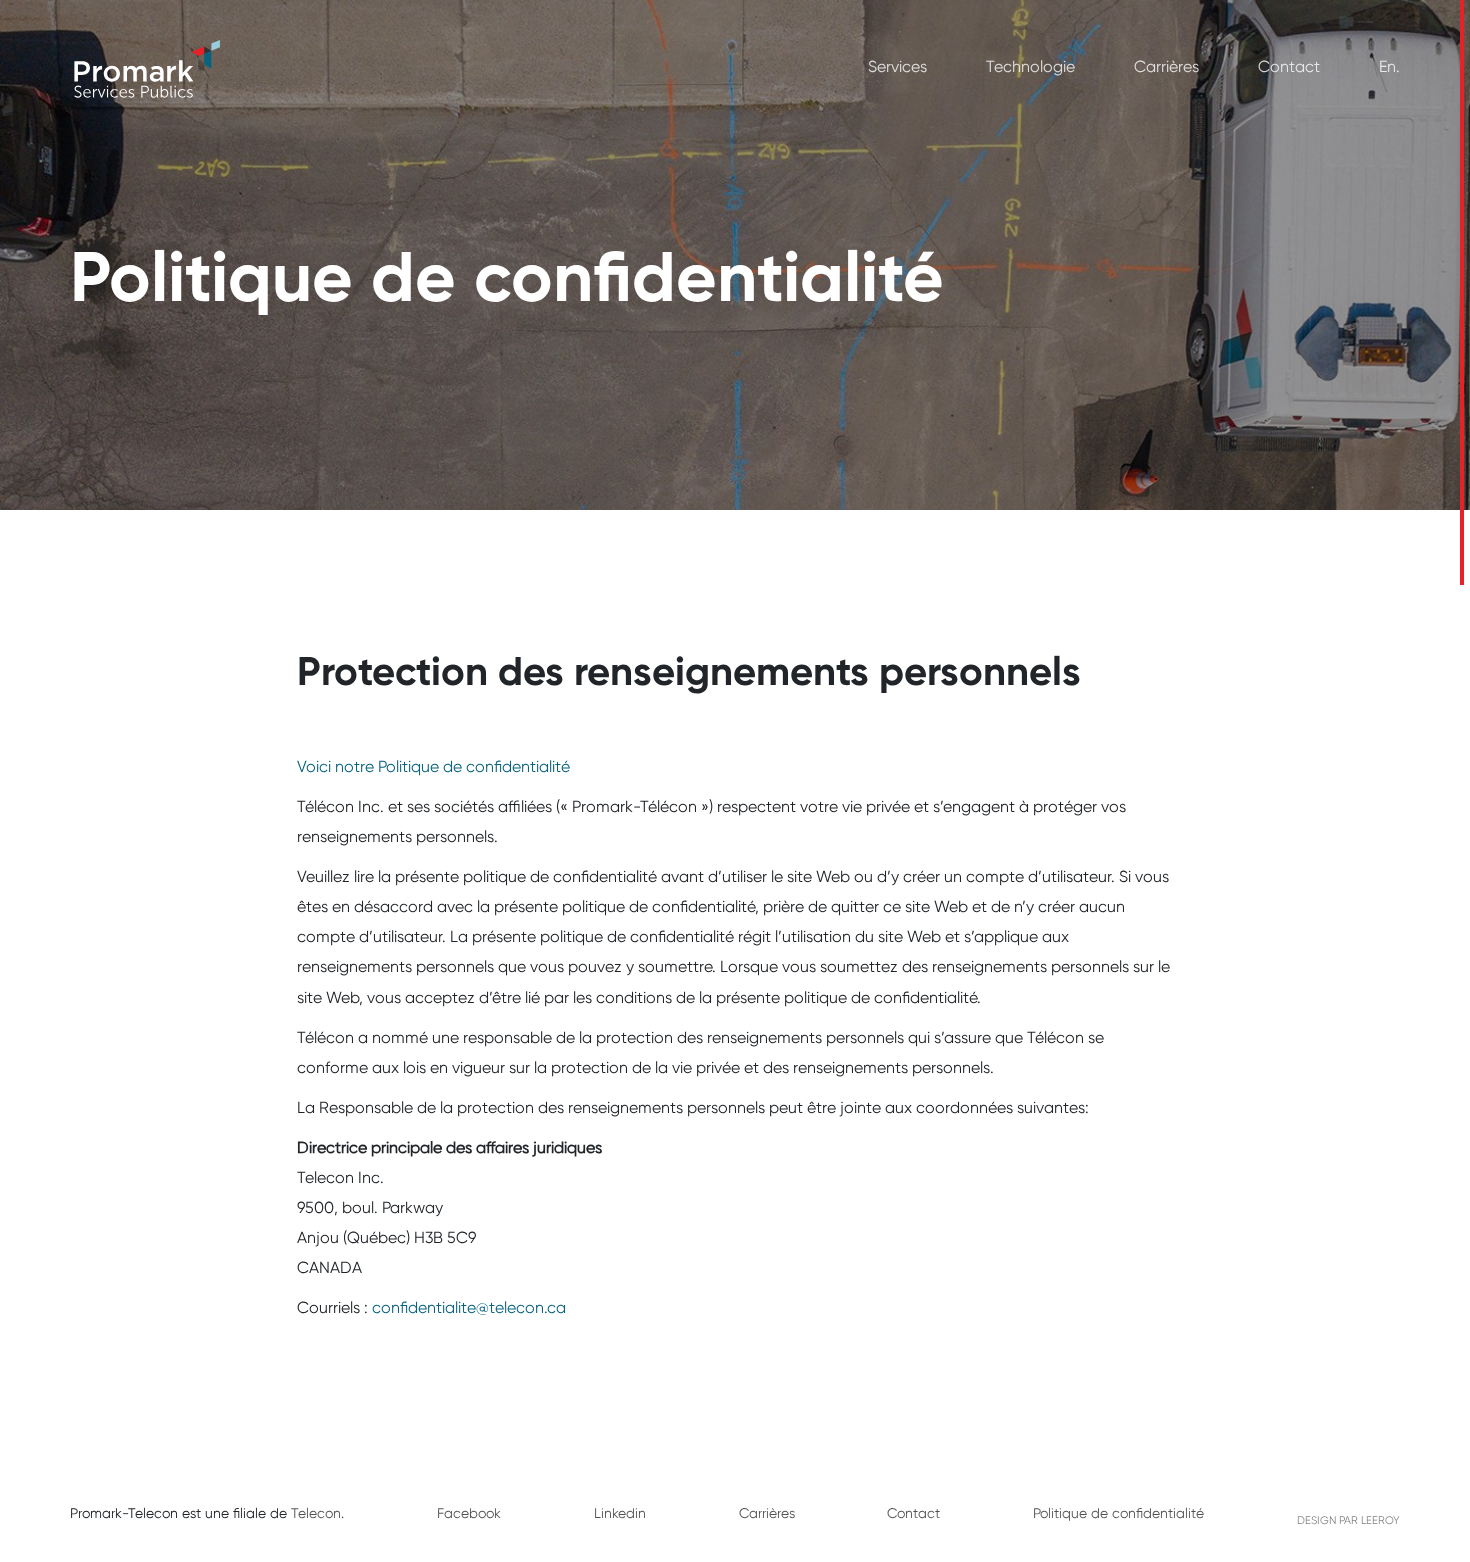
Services (897, 66)
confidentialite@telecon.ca (469, 1307)
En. (1389, 66)
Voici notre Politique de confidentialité (433, 766)
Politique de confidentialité (1118, 1513)
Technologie (1030, 66)
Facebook (469, 1513)
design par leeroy (1348, 1520)
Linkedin (620, 1513)
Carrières (1166, 66)
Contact (1289, 66)
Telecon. (317, 1513)
